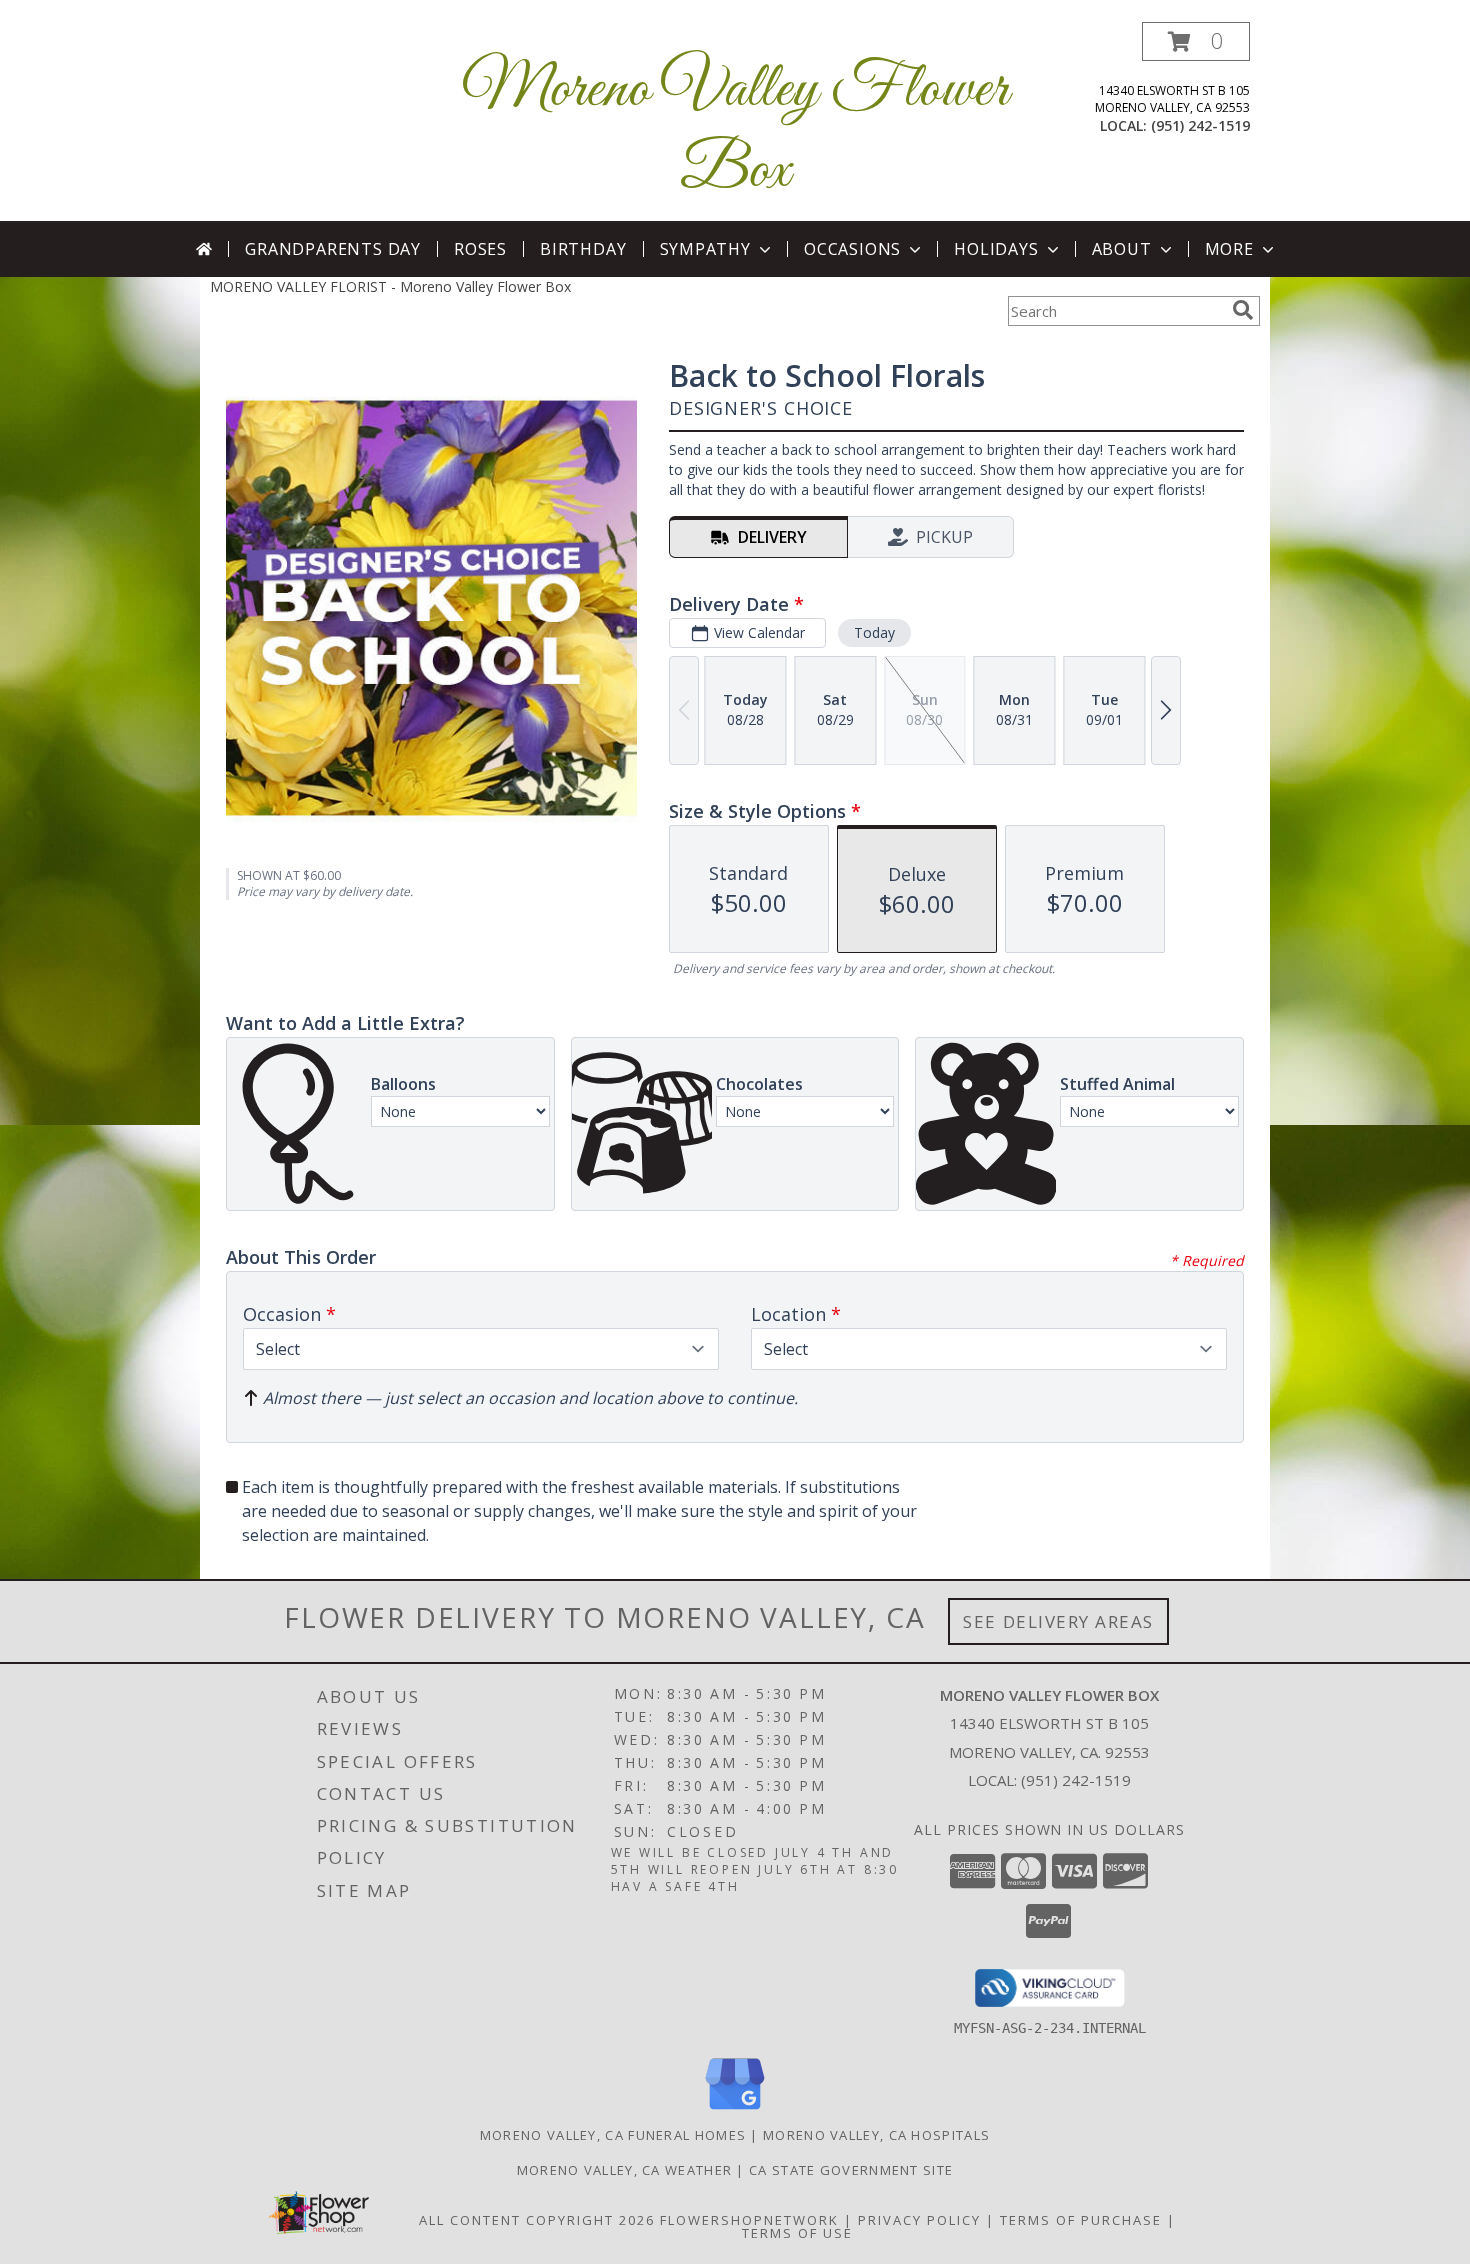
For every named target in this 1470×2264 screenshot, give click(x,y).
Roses (480, 249)
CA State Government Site (851, 2170)
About (1122, 249)
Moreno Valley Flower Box (735, 131)
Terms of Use (797, 2233)
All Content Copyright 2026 (537, 2220)
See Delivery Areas (1058, 1621)
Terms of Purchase (1081, 2220)
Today (874, 632)
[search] (1243, 310)
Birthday (583, 249)
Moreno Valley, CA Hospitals (876, 2135)
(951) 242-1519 (1200, 125)
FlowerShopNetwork (749, 2220)
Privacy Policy (919, 2220)
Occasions (852, 249)
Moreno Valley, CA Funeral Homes (613, 2135)
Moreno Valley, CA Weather (625, 2170)
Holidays (996, 249)
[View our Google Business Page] (735, 2110)
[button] (1196, 41)
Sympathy (705, 249)
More (1229, 249)
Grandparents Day (333, 249)
